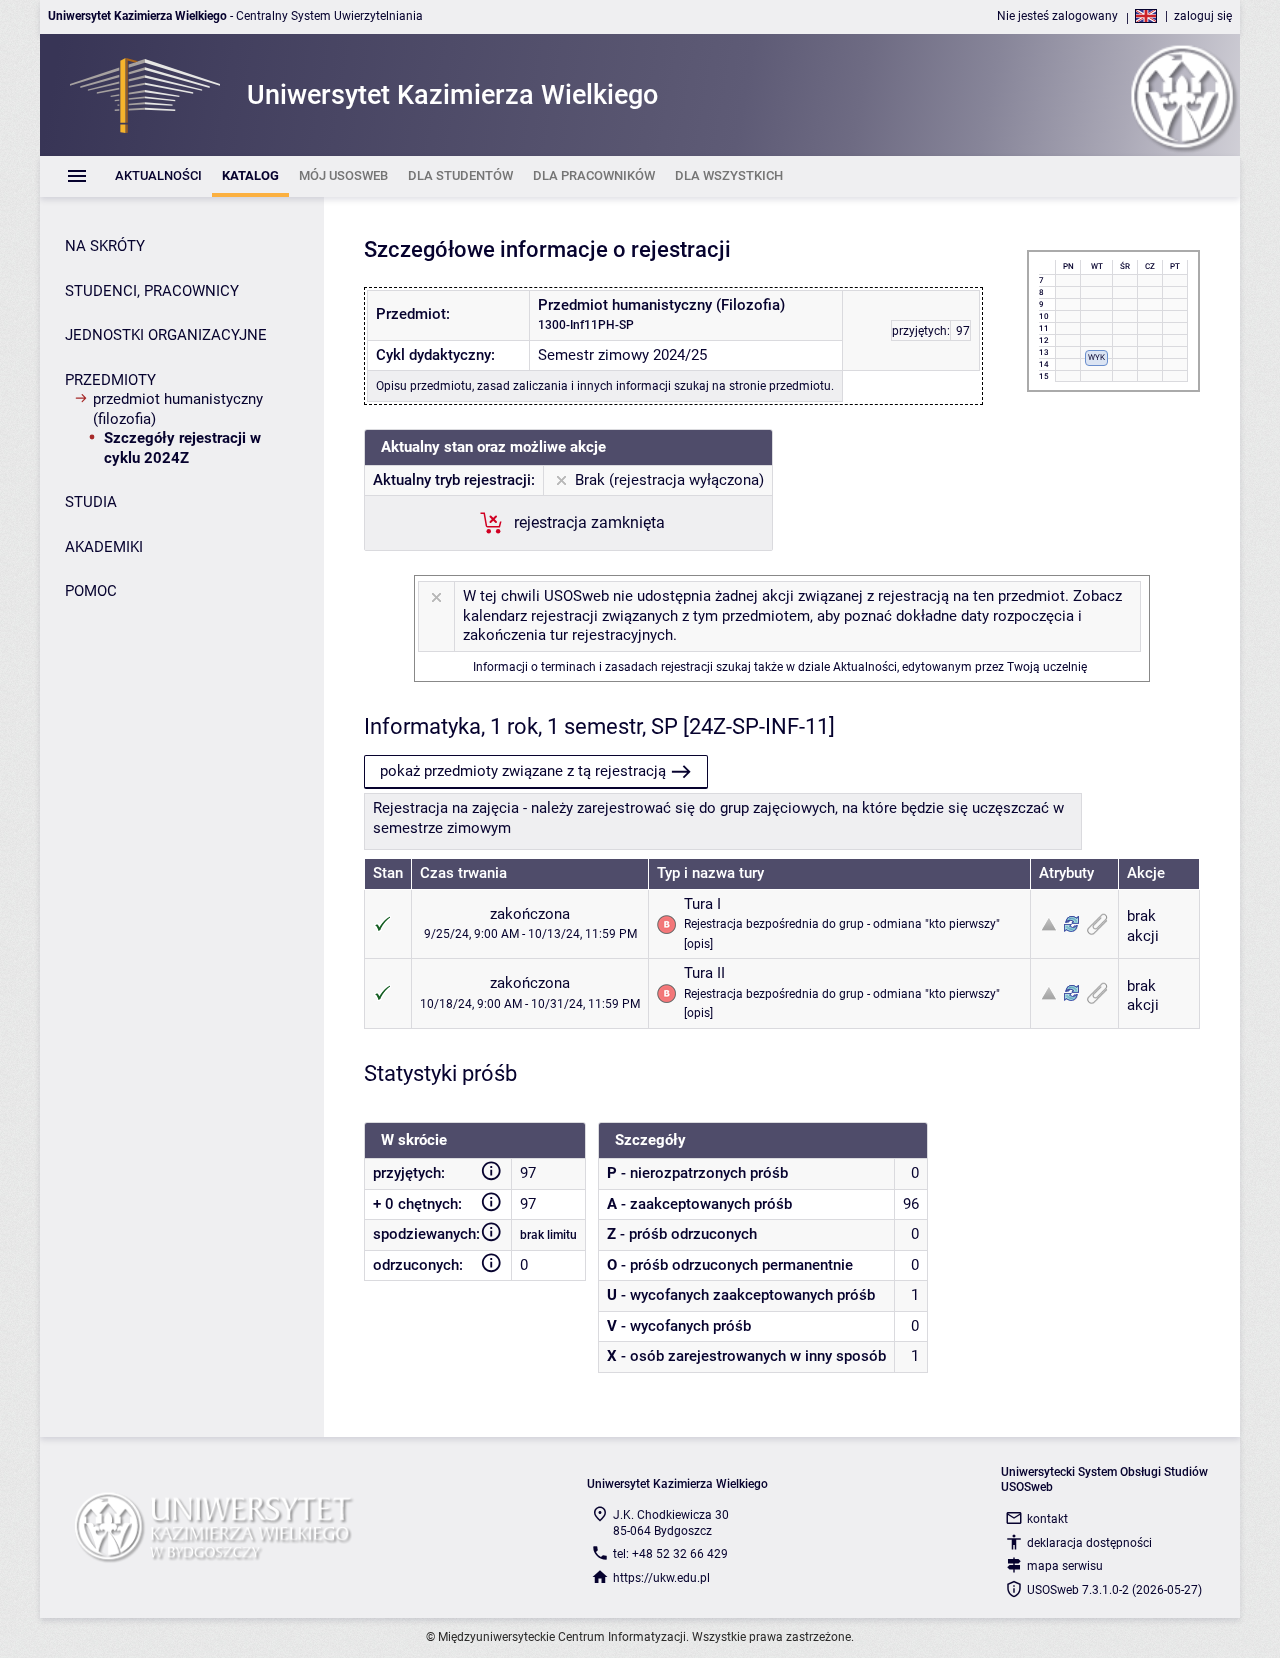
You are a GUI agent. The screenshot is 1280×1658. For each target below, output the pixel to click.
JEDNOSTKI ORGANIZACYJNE (166, 335)
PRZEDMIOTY (110, 380)
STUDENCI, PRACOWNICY (152, 291)
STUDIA (91, 502)
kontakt (1047, 1519)
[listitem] (158, 176)
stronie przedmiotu (780, 386)
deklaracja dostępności (1089, 1543)
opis (698, 944)
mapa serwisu (1065, 1566)
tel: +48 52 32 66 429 (670, 1554)
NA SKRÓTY (105, 246)
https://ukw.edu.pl (661, 1578)
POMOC (91, 591)
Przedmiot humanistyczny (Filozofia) (178, 409)
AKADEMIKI (104, 547)
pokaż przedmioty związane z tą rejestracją (523, 771)
